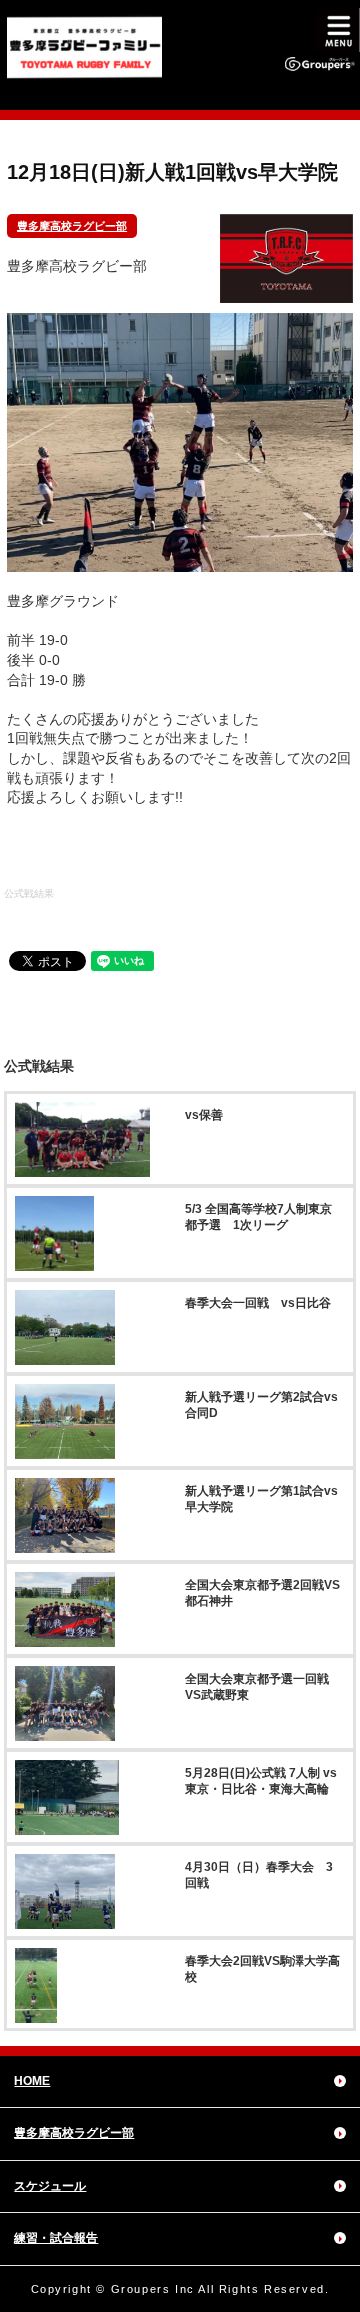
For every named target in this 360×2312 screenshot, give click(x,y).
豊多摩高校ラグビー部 (72, 226)
